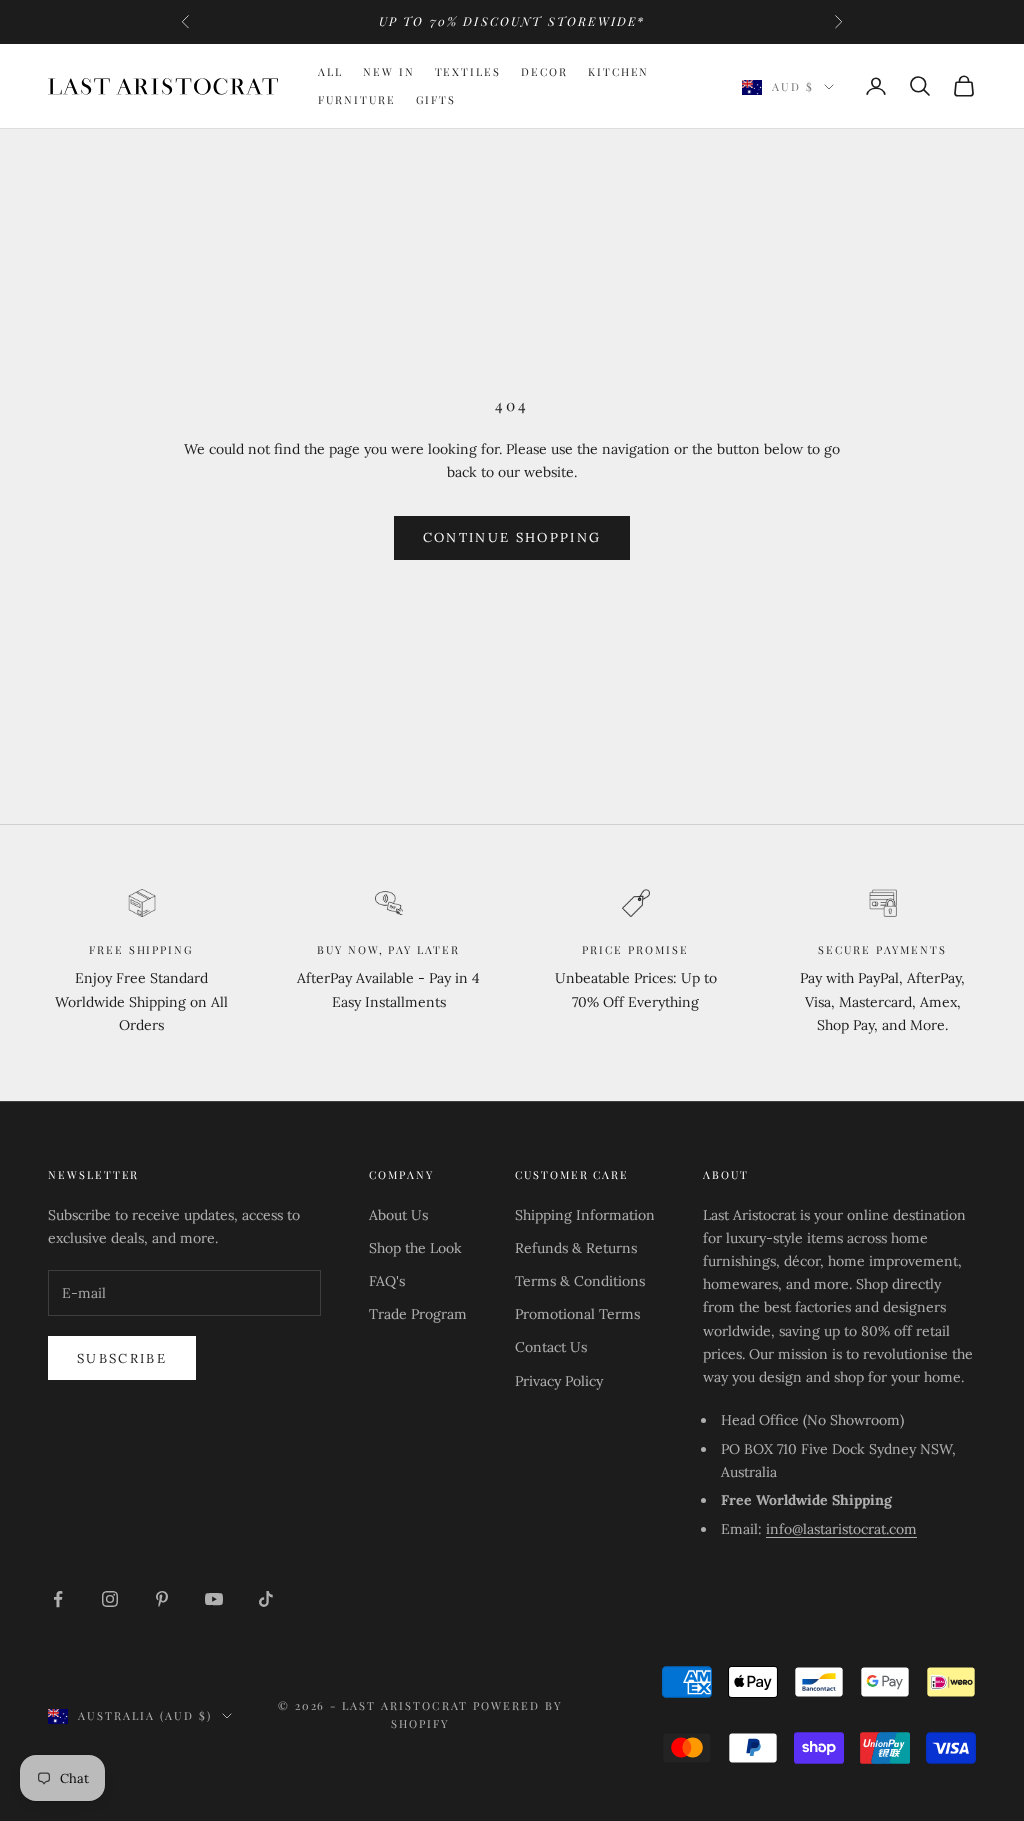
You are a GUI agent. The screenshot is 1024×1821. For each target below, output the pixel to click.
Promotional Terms (577, 1314)
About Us (398, 1215)
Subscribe (122, 1358)
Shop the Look (415, 1248)
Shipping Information (585, 1215)
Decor (544, 71)
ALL (330, 71)
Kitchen (619, 71)
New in (389, 71)
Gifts (436, 99)
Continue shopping (512, 537)
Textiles (468, 71)
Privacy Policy (559, 1381)
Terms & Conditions (580, 1281)
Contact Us (551, 1347)
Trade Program (418, 1314)
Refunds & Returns (576, 1248)
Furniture (357, 99)
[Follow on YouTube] (214, 1599)
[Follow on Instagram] (110, 1599)
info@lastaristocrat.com (841, 1529)
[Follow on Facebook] (58, 1599)
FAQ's (387, 1281)
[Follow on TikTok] (266, 1599)
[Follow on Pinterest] (162, 1599)
